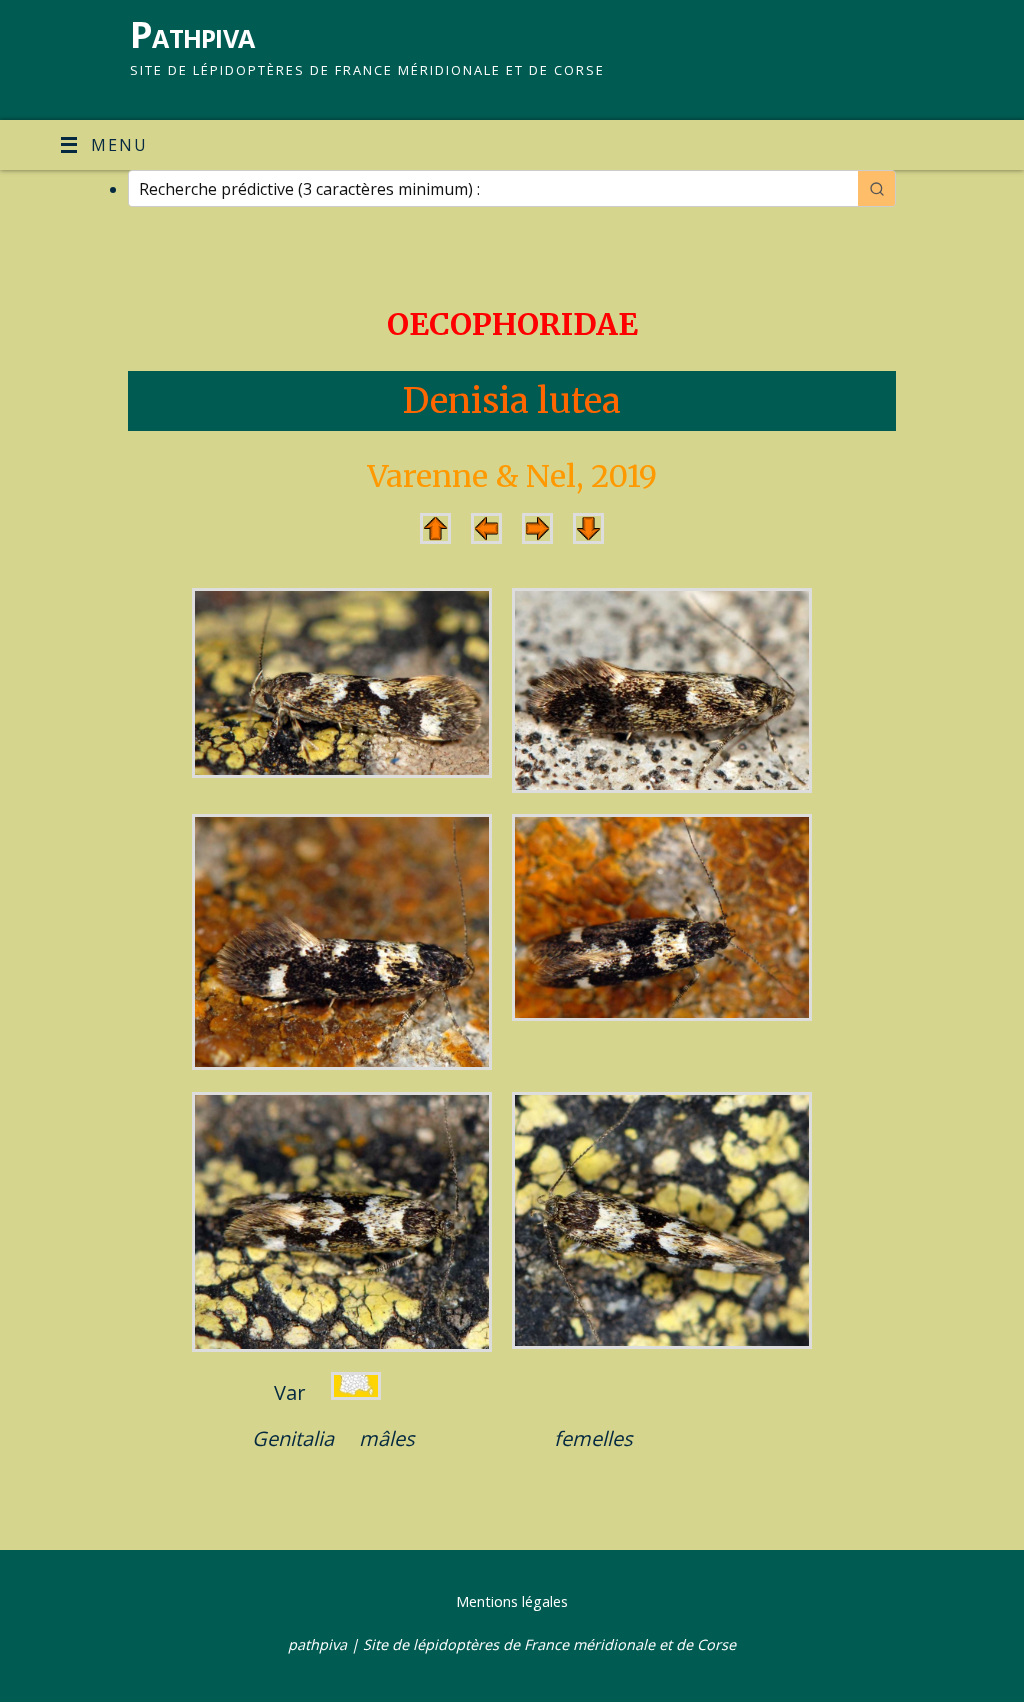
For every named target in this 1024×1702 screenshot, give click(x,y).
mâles (387, 1438)
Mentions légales (512, 1601)
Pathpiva (192, 34)
